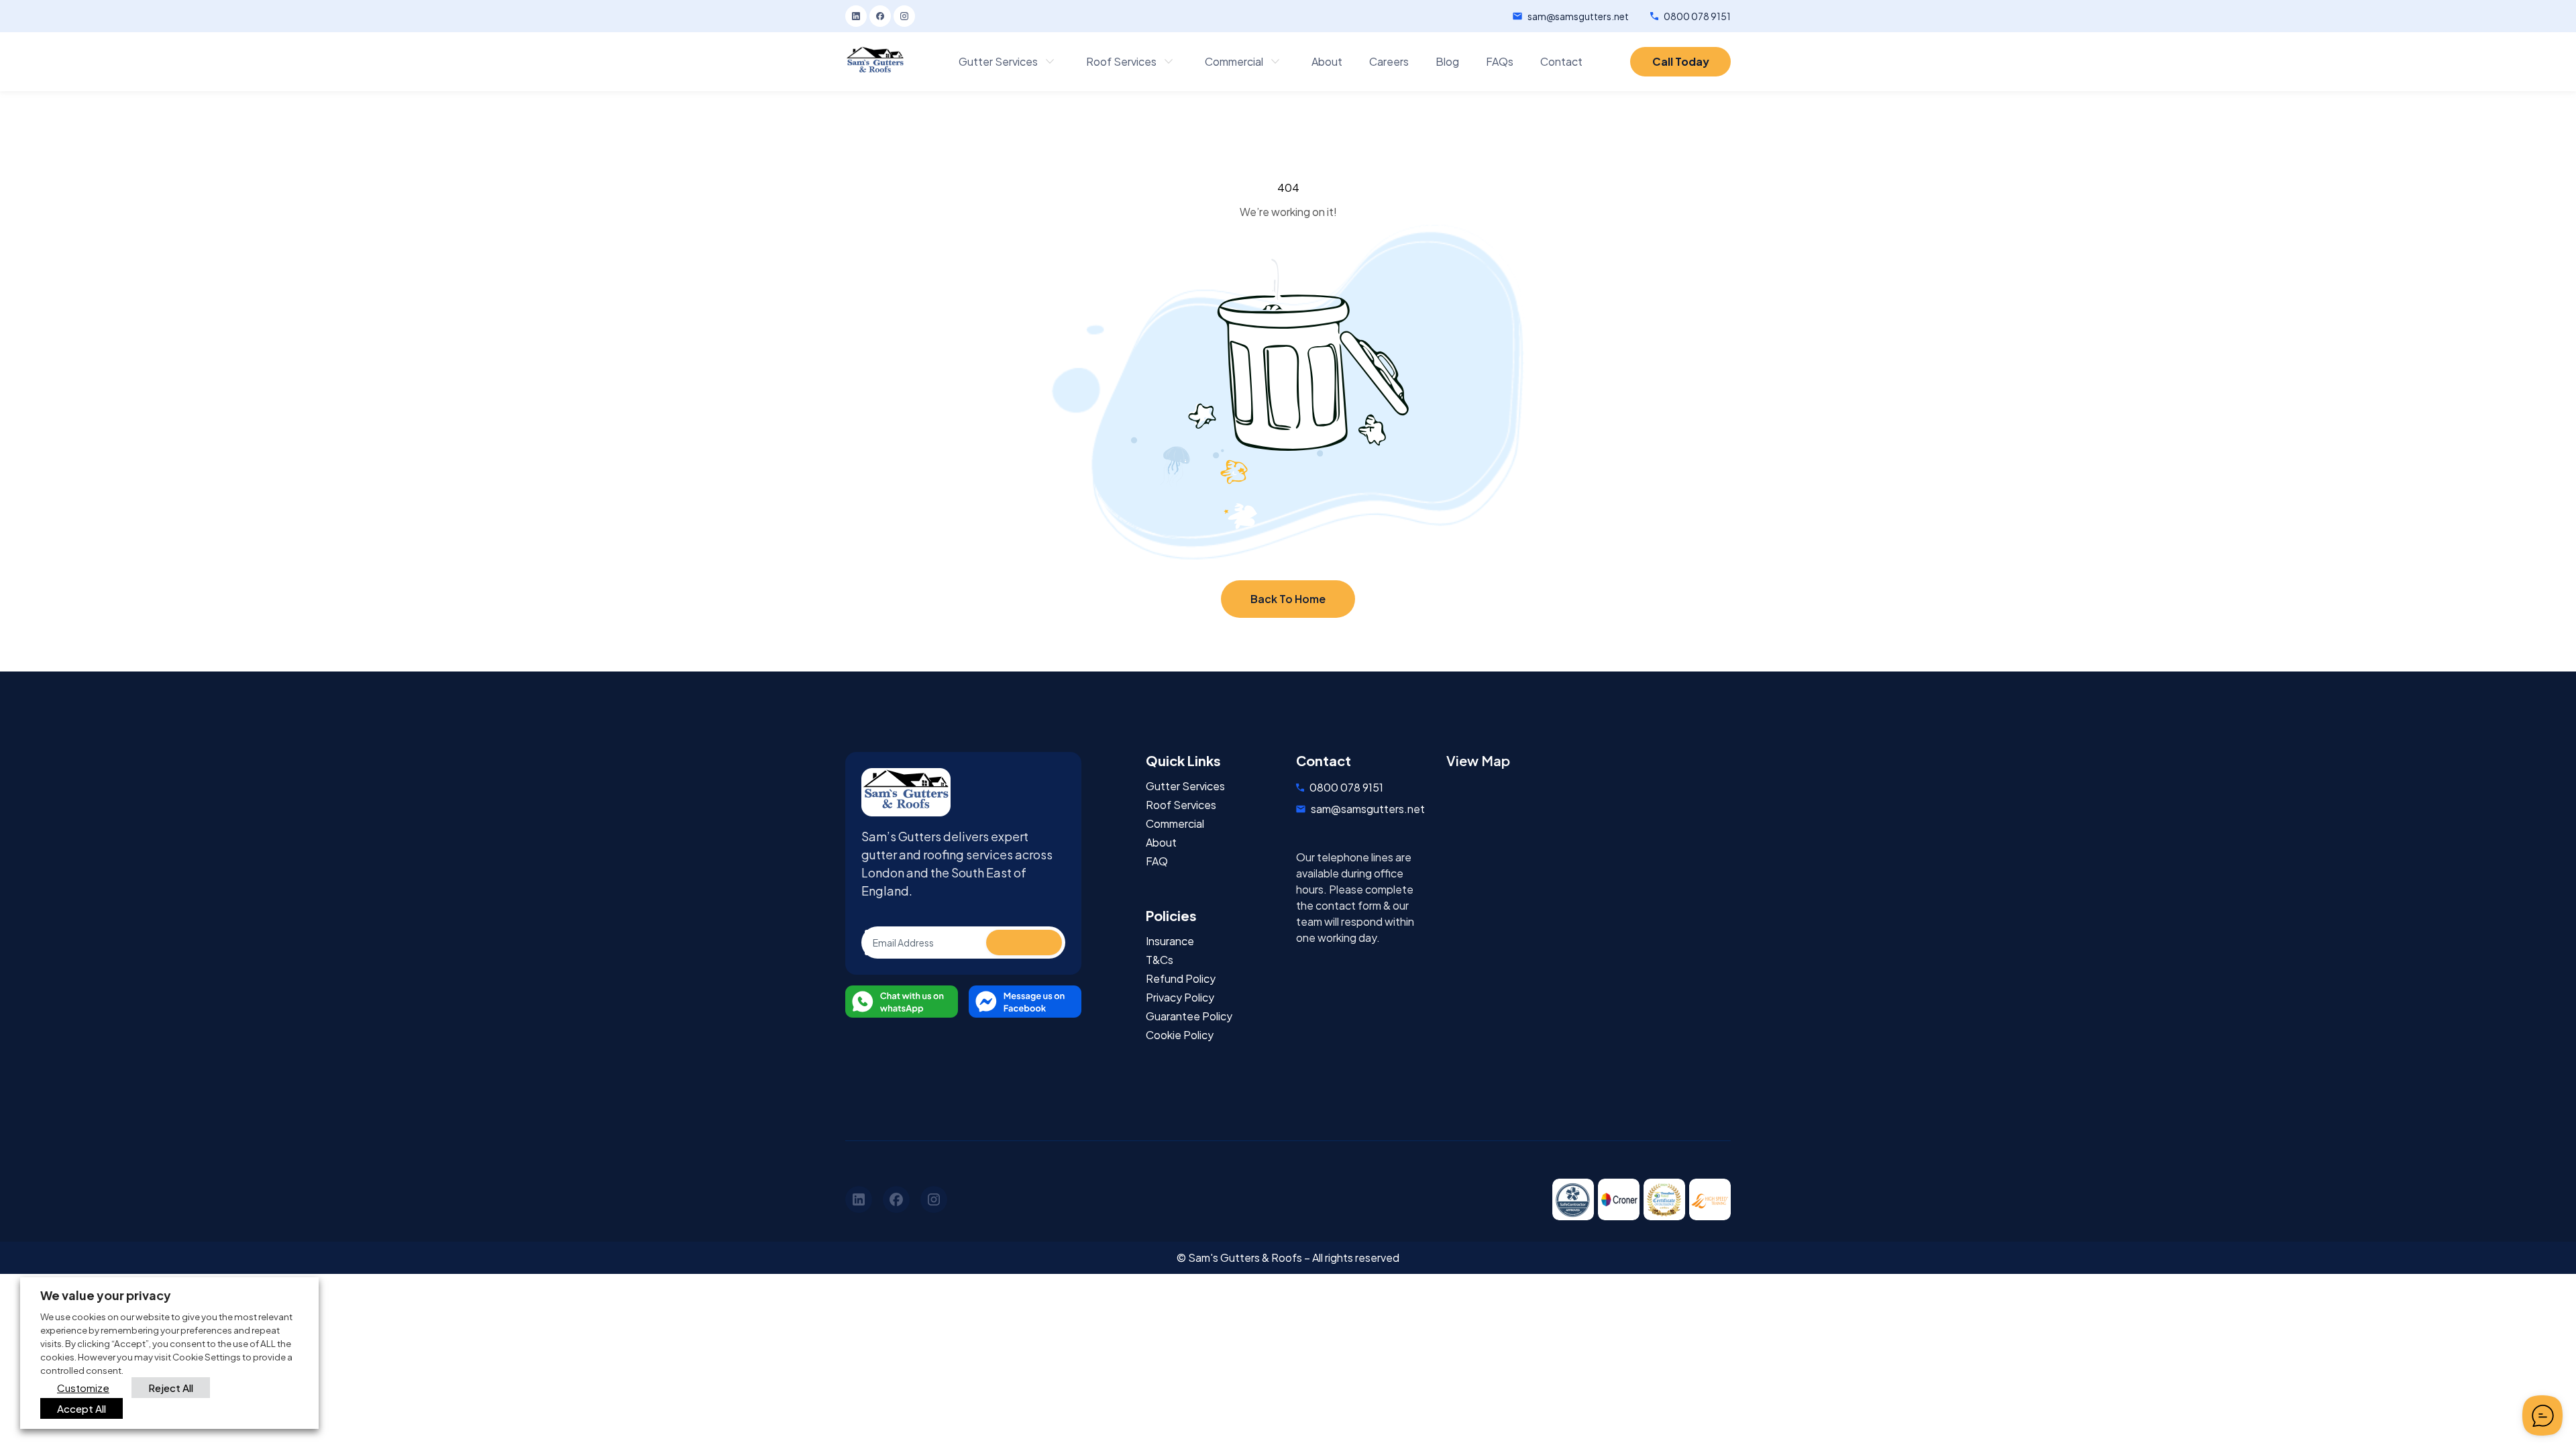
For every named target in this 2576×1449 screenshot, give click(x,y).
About (1161, 843)
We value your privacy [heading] (106, 1295)
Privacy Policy (1180, 998)
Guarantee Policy (1189, 1016)
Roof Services (1181, 805)
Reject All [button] (171, 1388)
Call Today (1681, 61)
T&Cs (1160, 960)
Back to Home (1288, 599)
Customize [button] (83, 1388)
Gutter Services (1185, 786)
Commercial (1175, 824)
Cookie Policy (1180, 1035)
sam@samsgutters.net (1578, 16)
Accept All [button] (82, 1408)
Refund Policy (1181, 979)
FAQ (1157, 861)
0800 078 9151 (1697, 16)
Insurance (1170, 941)
